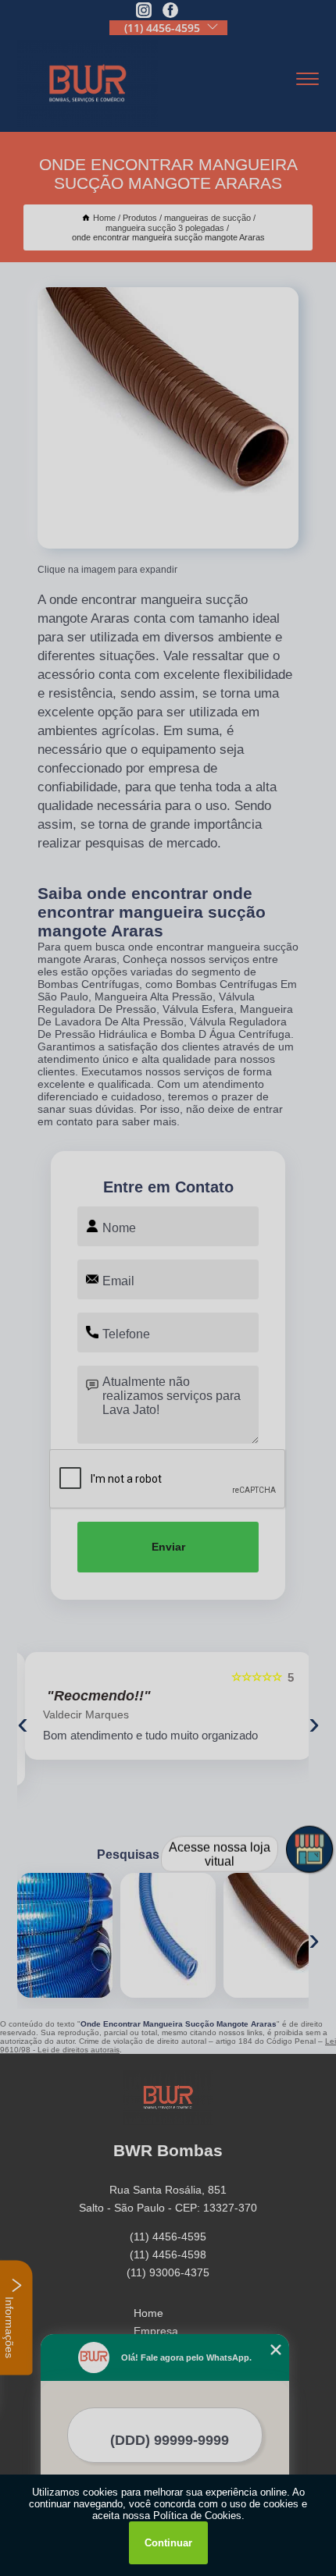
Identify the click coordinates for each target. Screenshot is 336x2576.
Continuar (168, 2543)
